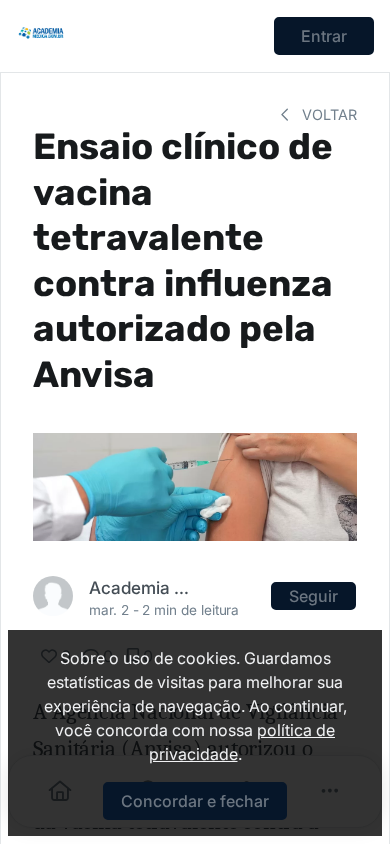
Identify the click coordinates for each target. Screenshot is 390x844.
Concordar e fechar (195, 801)
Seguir (313, 596)
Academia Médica (142, 587)
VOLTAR (327, 114)
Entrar (324, 36)
